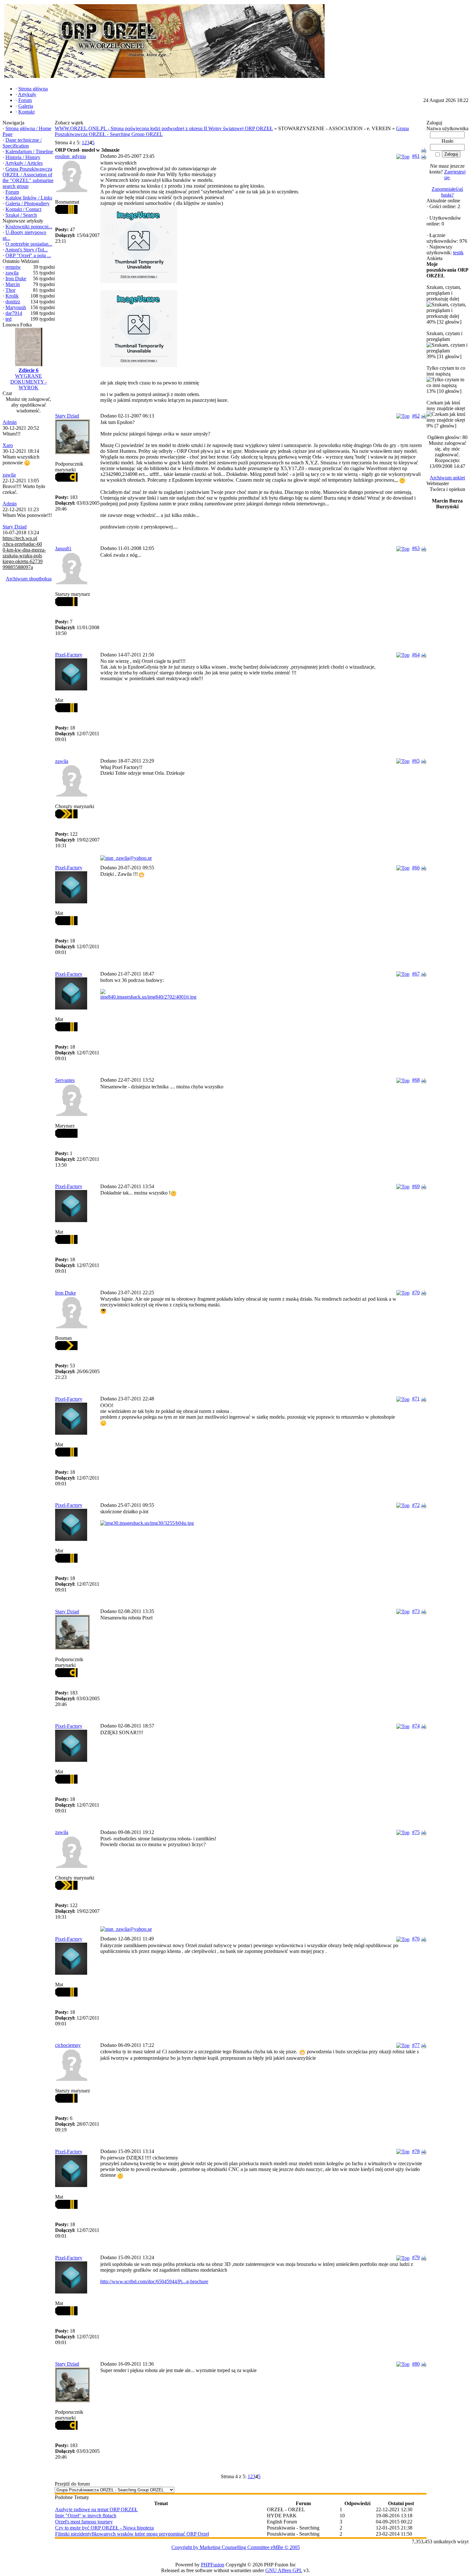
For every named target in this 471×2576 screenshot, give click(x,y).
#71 (416, 1399)
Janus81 (63, 549)
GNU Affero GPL (284, 2570)
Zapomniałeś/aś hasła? (447, 192)
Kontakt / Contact (23, 209)
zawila (12, 273)
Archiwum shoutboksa (29, 579)
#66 (416, 868)
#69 (416, 1186)
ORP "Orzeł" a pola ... (28, 255)
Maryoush (16, 307)
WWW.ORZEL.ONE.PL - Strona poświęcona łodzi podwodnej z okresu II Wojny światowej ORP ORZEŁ (164, 128)
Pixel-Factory (69, 655)
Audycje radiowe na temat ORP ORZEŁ (96, 2509)
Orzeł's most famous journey (84, 2522)
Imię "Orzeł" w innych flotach (86, 2516)
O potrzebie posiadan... (29, 244)
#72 (416, 1505)
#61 (416, 156)
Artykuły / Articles (24, 163)
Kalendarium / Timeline (29, 152)
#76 (416, 1939)
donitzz (13, 302)
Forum (12, 192)
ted (8, 319)
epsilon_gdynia (70, 156)
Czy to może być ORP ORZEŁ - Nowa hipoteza (104, 2528)
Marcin (13, 284)
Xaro (8, 445)
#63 (416, 548)
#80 (416, 2364)
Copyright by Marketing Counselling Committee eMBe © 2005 (236, 2547)
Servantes (65, 1080)
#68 (416, 1080)
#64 (416, 655)
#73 (416, 1611)
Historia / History (23, 157)
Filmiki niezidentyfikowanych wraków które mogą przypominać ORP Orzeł (132, 2534)
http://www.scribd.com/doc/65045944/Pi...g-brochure (154, 2281)
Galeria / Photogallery (28, 203)
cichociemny (68, 2045)
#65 (416, 761)
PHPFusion (213, 2565)
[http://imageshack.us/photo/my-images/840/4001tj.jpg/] (263, 994)
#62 (416, 416)
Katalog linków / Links (29, 198)
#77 (416, 2045)
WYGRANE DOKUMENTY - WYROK (29, 382)
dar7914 (14, 313)
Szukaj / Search (21, 215)
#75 (416, 1832)
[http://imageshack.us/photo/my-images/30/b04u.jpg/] (263, 1523)
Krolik (12, 296)
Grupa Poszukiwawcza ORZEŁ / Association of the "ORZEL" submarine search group (28, 177)
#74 (416, 1726)
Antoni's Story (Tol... (26, 250)
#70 (416, 1292)
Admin (10, 422)
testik (458, 253)
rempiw (13, 267)
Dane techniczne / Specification (22, 143)
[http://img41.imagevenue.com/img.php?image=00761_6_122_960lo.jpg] (263, 329)
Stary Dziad (15, 527)
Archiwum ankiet (447, 478)
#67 (416, 974)
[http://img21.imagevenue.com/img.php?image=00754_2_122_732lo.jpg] (263, 245)
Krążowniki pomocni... (29, 227)
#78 (416, 2151)
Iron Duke (16, 279)
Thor (10, 290)
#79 (416, 2257)
